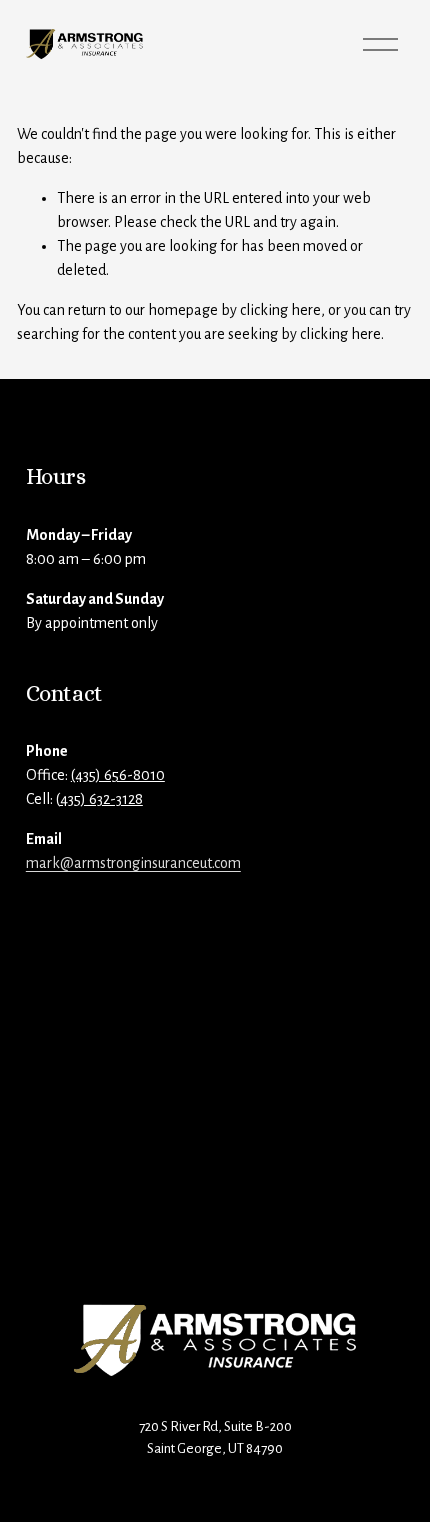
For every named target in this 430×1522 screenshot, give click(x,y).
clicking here (280, 310)
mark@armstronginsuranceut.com (133, 863)
